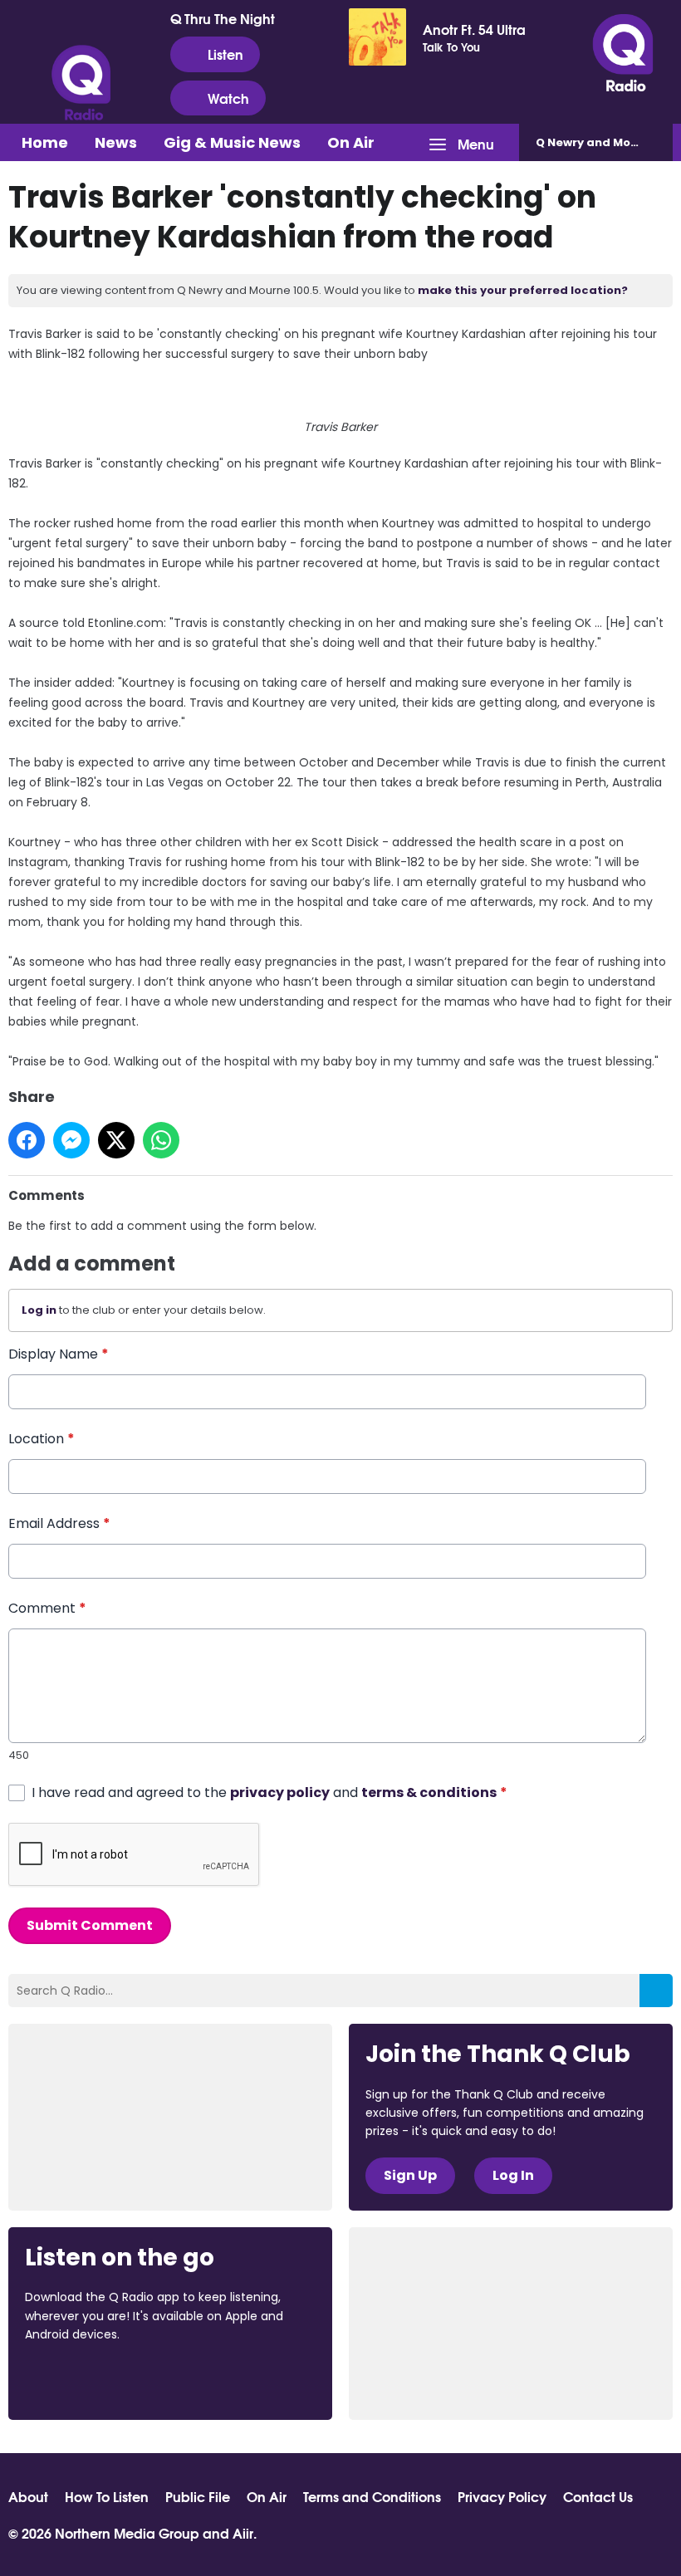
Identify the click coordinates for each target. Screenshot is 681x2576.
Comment (47, 1608)
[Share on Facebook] (27, 1140)
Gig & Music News (232, 142)
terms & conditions (429, 1792)
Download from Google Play (228, 2380)
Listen (225, 54)
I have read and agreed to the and (269, 1792)
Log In (513, 2175)
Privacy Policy (502, 2496)
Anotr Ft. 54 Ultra (474, 29)
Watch (228, 98)
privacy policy (280, 1792)
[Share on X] (116, 1140)
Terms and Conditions (372, 2496)
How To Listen (107, 2496)
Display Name (59, 1354)
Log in (39, 1310)
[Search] (656, 1991)
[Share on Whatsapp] (161, 1140)
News (116, 142)
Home (45, 142)
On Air (351, 142)
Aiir (243, 2532)
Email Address (59, 1523)
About (28, 2496)
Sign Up (410, 2175)
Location (42, 1439)
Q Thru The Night (223, 18)
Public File (198, 2496)
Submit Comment (90, 1925)
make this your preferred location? (523, 290)
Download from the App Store (90, 2380)
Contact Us (598, 2496)
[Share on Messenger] (71, 1140)
